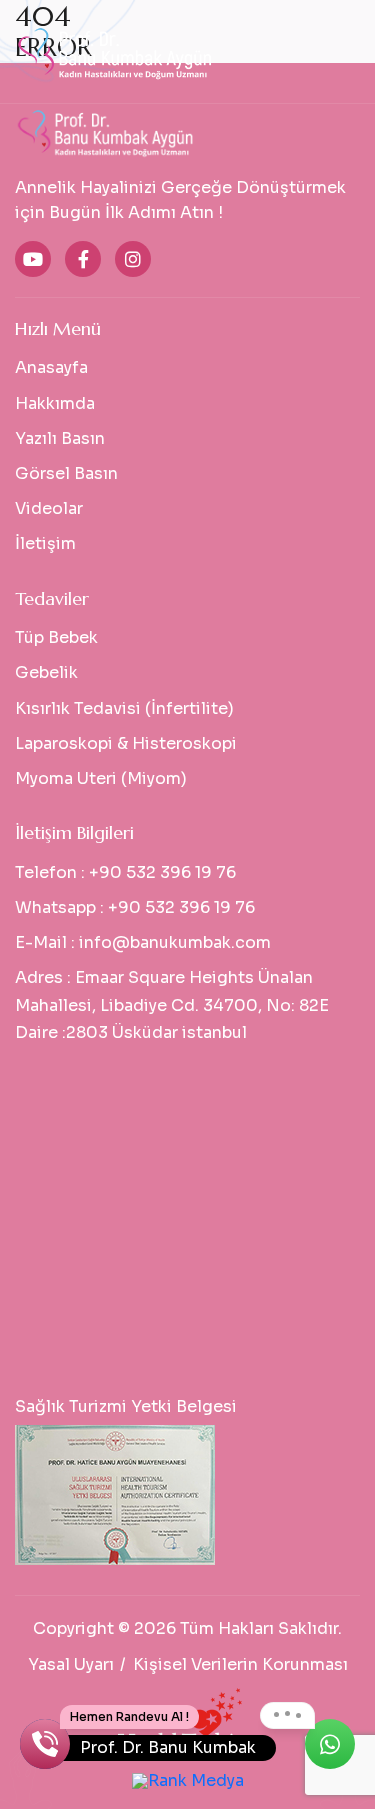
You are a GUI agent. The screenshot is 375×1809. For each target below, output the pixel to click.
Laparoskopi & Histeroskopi (126, 743)
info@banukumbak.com (175, 942)
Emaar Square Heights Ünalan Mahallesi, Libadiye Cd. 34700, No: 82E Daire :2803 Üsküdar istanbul (172, 1004)
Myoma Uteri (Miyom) (101, 778)
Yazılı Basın (60, 438)
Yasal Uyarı (71, 1664)
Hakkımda (55, 403)
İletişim (45, 543)
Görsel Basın (66, 473)
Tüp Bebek (56, 637)
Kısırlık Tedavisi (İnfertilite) (124, 708)
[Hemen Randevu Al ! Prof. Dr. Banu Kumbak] (45, 1744)
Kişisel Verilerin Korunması (240, 1664)
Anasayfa (51, 367)
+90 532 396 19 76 (162, 872)
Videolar (49, 508)
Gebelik (46, 672)
